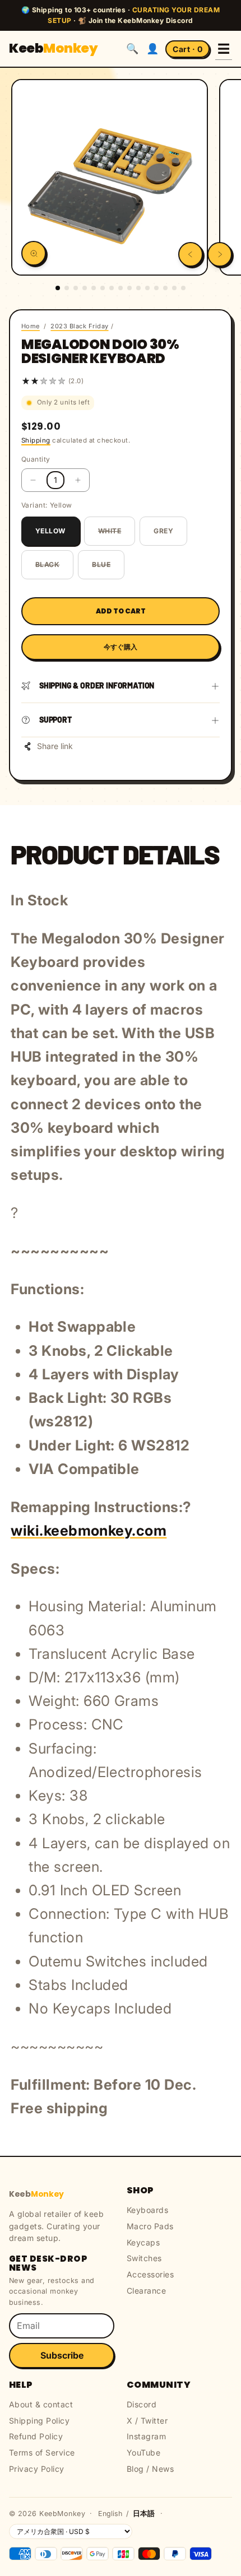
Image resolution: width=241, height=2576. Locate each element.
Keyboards (147, 2210)
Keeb (53, 48)
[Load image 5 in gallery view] (94, 288)
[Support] (215, 720)
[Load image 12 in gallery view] (156, 288)
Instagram (146, 2436)
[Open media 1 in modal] (34, 253)
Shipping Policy (39, 2421)
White (110, 531)
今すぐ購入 (121, 647)
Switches (144, 2258)
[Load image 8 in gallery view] (121, 288)
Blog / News (150, 2469)
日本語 (144, 2514)
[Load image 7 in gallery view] (112, 288)
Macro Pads (150, 2226)
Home (31, 326)
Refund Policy (36, 2436)
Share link (55, 746)
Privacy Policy (37, 2469)
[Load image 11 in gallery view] (147, 288)
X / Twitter (147, 2421)
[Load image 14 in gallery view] (174, 288)
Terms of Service (42, 2452)
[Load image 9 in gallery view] (129, 288)
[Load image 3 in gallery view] (76, 288)
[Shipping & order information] (215, 686)
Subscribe (62, 2355)
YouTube (143, 2452)
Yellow (50, 531)
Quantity (36, 459)
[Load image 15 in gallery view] (183, 288)
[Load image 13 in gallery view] (165, 288)
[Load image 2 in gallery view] (67, 288)
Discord (142, 2404)
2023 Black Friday (79, 326)
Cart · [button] (187, 49)
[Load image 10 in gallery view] (138, 288)
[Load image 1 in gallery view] (58, 288)
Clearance (146, 2291)
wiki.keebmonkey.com (89, 1530)
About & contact (41, 2404)
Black (47, 564)
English (110, 2514)
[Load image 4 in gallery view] (85, 288)
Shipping (36, 440)
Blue (101, 564)
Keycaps (143, 2242)
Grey (163, 531)
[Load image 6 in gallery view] (103, 288)
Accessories (150, 2274)
